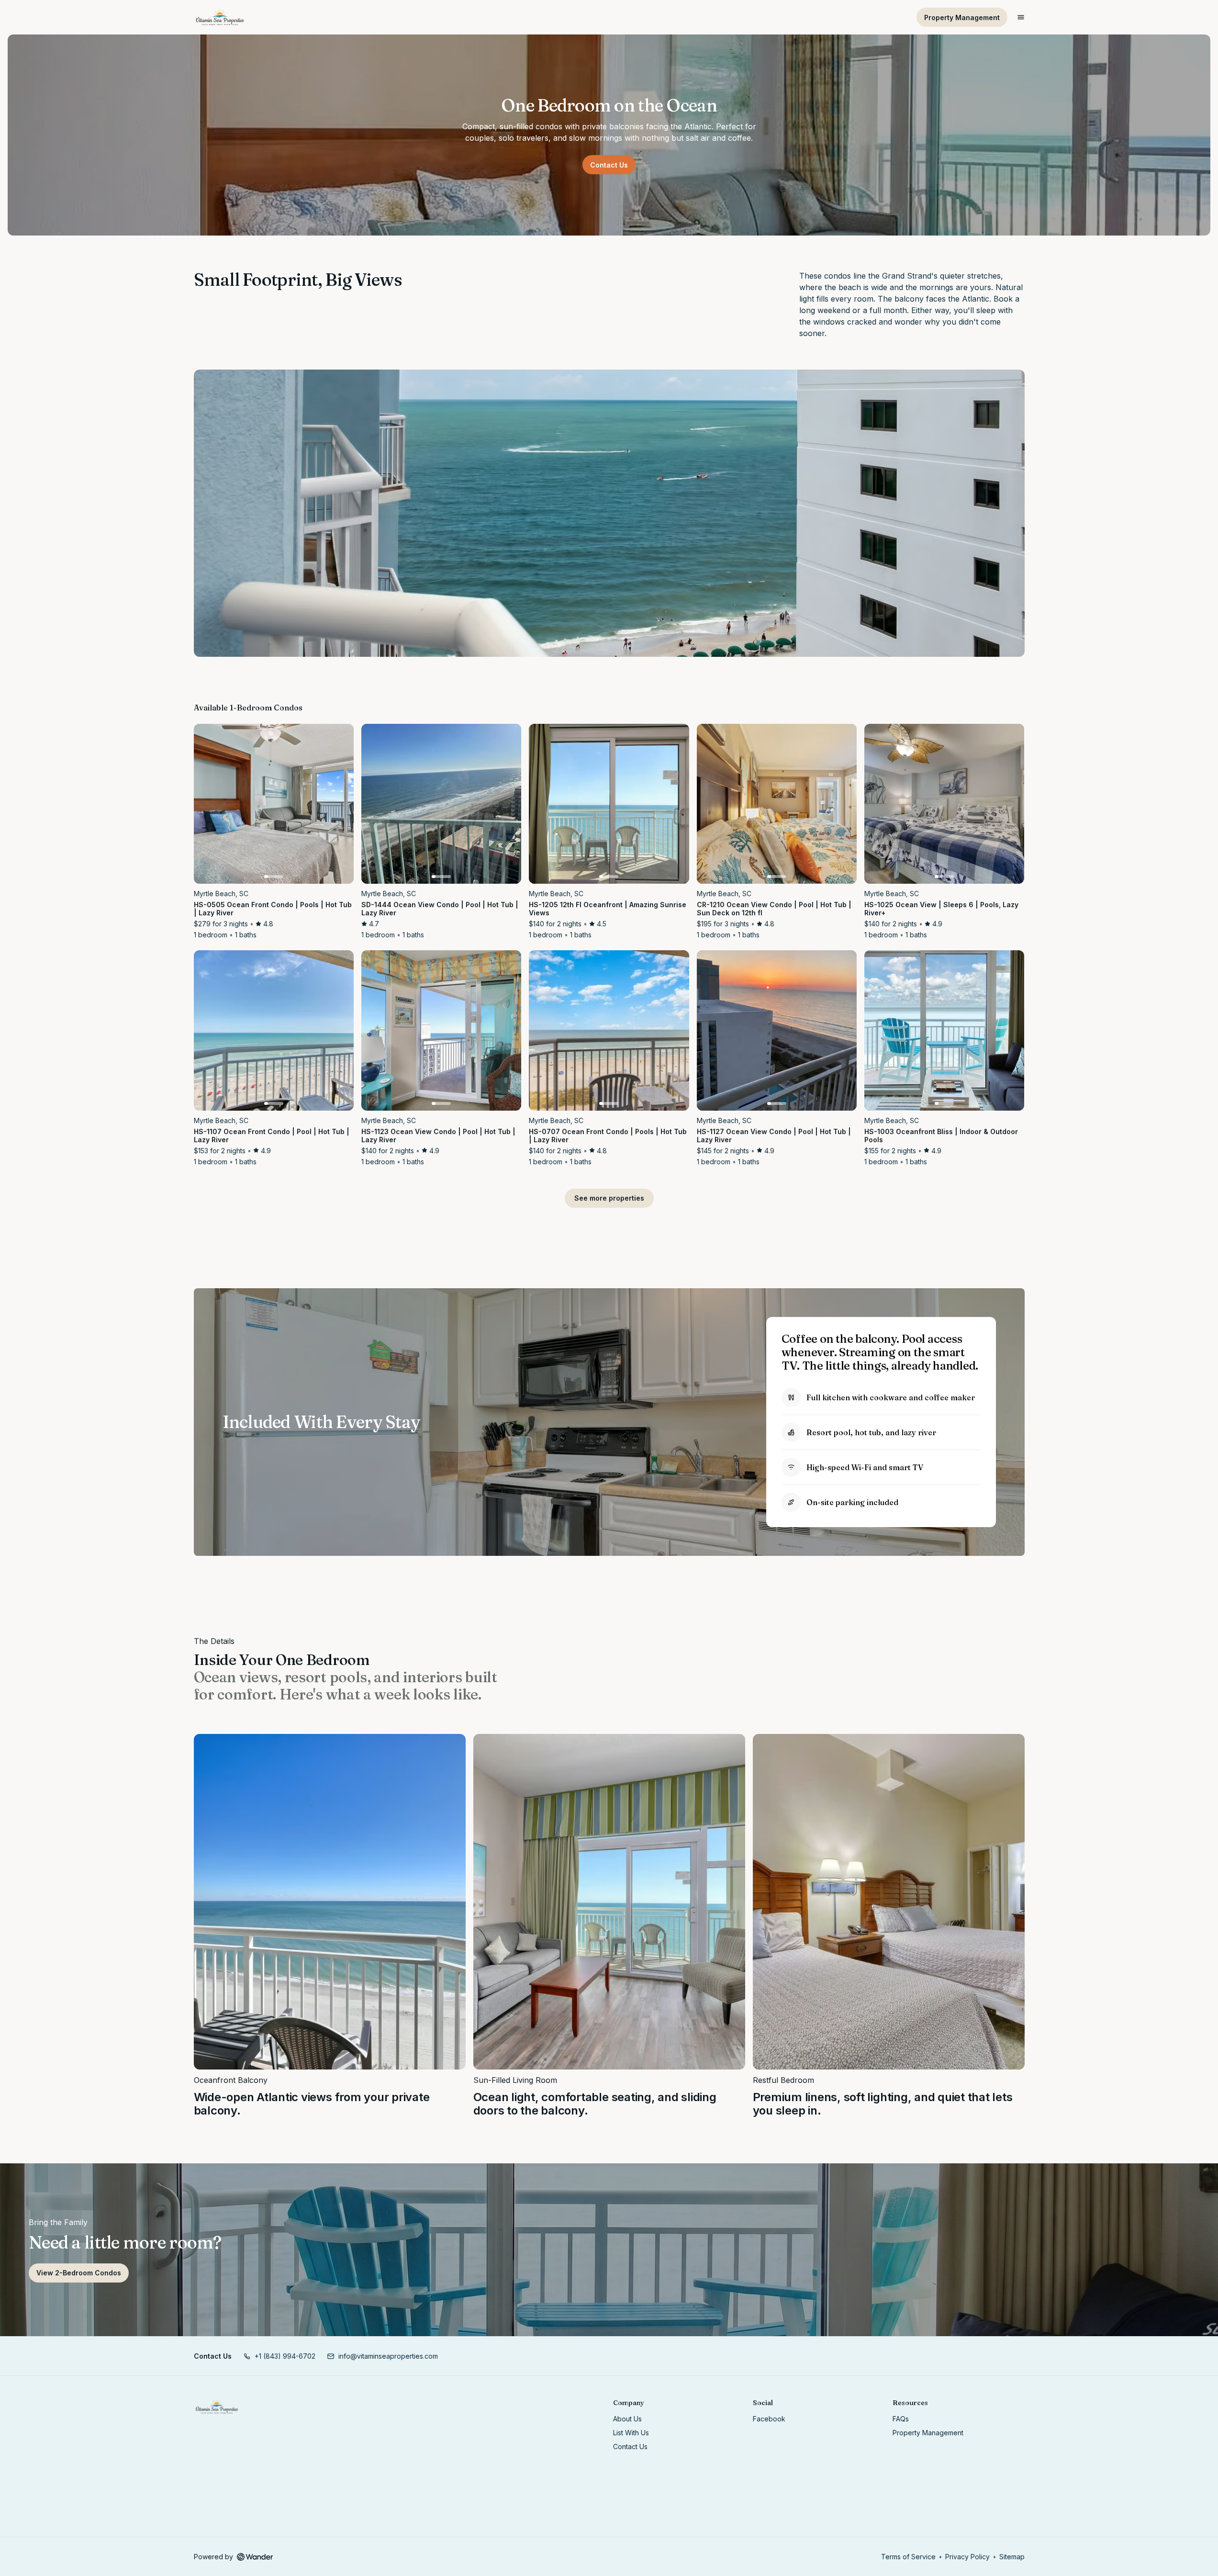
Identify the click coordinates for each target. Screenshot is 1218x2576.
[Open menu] (1021, 17)
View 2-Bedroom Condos (79, 2273)
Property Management (962, 17)
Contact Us (609, 165)
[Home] (217, 2407)
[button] (279, 2356)
